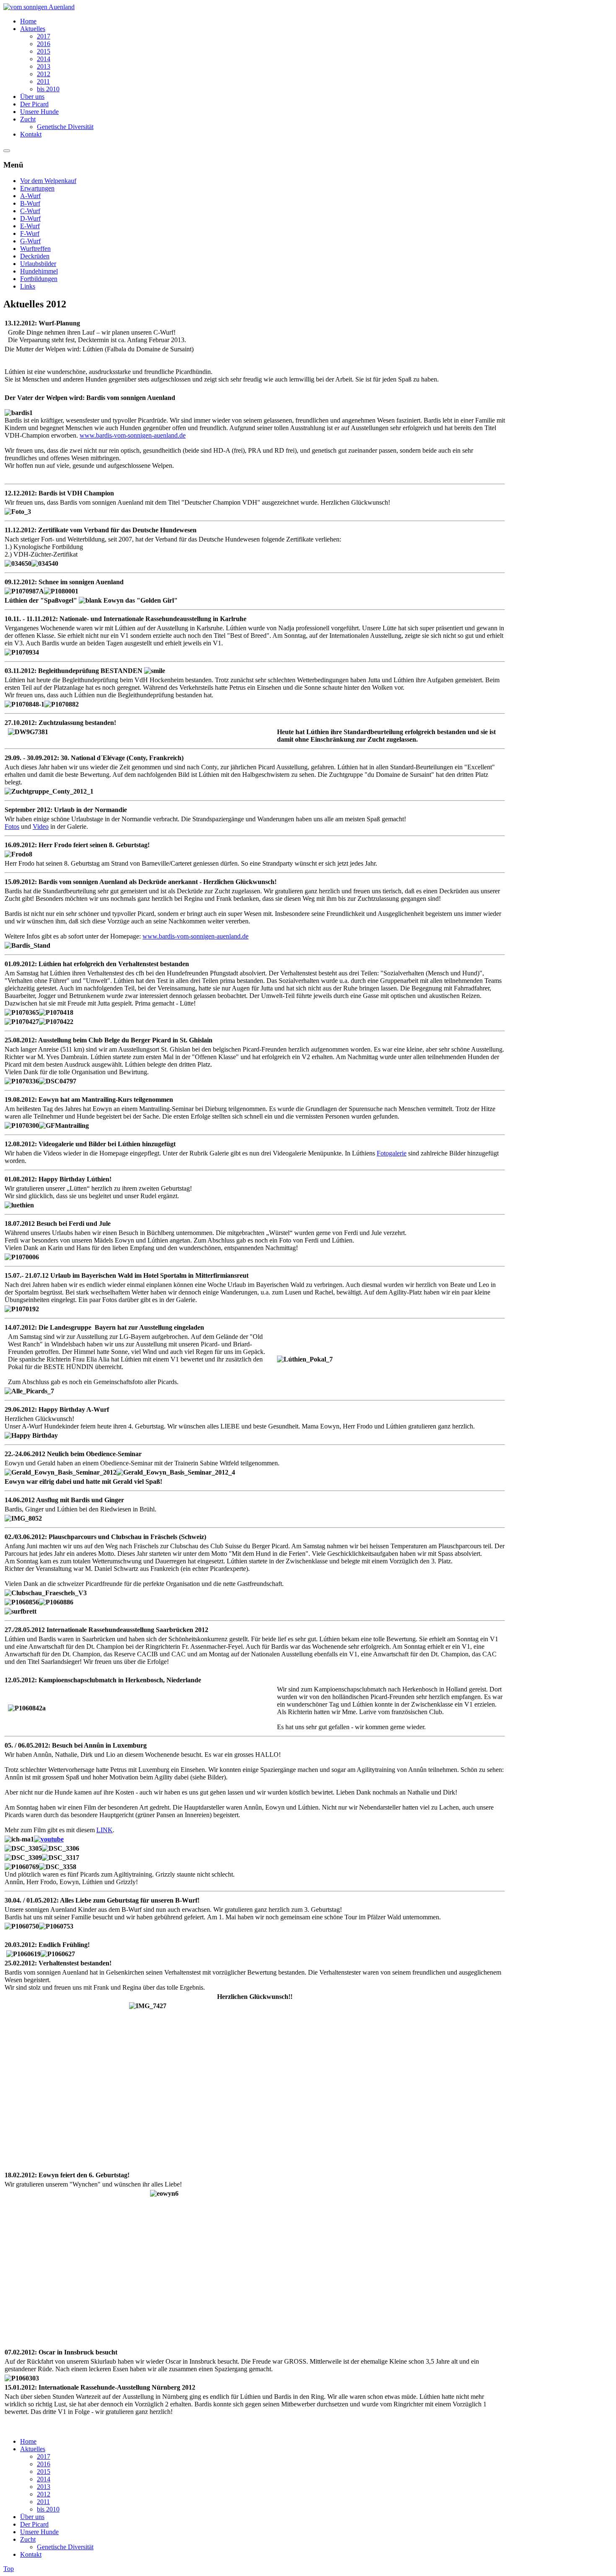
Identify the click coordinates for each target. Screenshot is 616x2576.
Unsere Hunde (39, 2532)
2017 (44, 2456)
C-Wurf (30, 211)
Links (28, 286)
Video (41, 826)
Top (9, 2569)
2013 (44, 2487)
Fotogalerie (392, 1153)
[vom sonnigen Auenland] (39, 7)
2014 (44, 2479)
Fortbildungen (39, 279)
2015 (44, 2472)
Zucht (28, 2539)
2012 (44, 2494)
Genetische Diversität (65, 2547)
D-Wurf (30, 218)
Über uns (32, 2517)
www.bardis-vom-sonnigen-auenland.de (133, 435)
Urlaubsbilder (38, 264)
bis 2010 (48, 2509)
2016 (44, 2464)
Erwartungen (37, 188)
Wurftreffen (35, 249)
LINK (105, 1830)
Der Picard (34, 2524)
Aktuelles (33, 2449)
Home (28, 2441)
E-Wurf (30, 226)
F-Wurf (30, 233)
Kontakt (31, 2554)
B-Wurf (30, 203)
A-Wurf (30, 196)
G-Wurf (30, 241)
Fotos (12, 826)
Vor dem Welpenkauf (48, 181)
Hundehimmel (39, 271)
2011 (43, 2502)
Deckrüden (35, 256)
